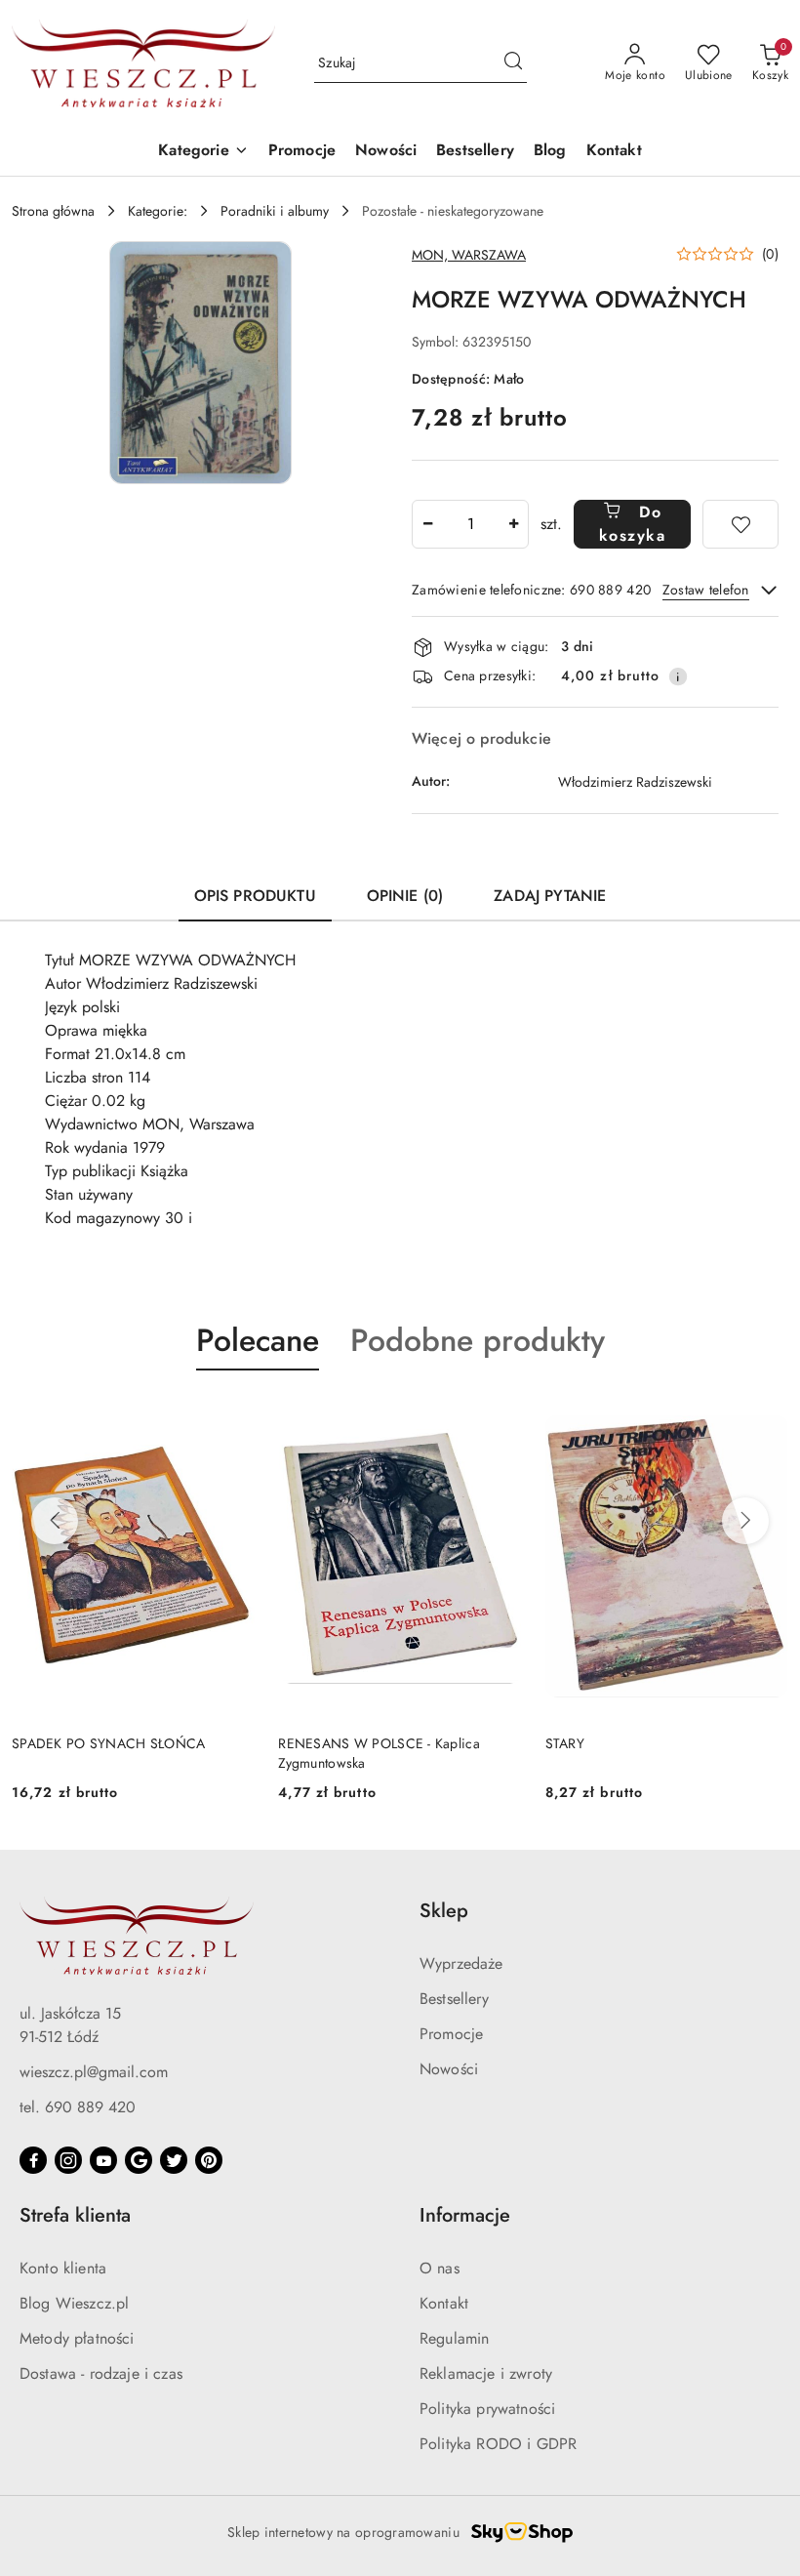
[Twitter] (174, 2160)
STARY (565, 1743)
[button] (203, 152)
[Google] (139, 2160)
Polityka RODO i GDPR (498, 2444)
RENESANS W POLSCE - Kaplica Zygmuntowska (379, 1753)
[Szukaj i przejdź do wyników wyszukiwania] (513, 63)
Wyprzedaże (461, 1963)
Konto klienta (63, 2268)
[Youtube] (103, 2160)
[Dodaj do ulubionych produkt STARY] (766, 1416)
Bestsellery (454, 1999)
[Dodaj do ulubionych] (740, 524)
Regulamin (454, 2338)
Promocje (451, 2034)
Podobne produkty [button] (478, 1340)
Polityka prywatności (487, 2409)
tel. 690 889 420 (78, 2107)
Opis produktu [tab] (255, 896)
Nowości (449, 2069)
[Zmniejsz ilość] (427, 524)
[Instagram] (68, 2160)
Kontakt (444, 2303)
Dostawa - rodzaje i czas (101, 2373)
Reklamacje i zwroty (486, 2373)
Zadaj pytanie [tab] (550, 896)
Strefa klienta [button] (75, 2215)
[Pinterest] (209, 2160)
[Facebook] (33, 2160)
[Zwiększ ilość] (513, 524)
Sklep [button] (444, 1911)
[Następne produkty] (745, 1521)
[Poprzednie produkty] (55, 1521)
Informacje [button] (465, 2215)
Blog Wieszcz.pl (74, 2303)
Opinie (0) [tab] (405, 896)
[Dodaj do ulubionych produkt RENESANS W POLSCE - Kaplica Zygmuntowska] (500, 1416)
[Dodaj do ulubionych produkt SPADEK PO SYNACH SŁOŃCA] (232, 1416)
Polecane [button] (258, 1340)
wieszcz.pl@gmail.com (94, 2072)
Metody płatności (77, 2338)
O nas (440, 2268)
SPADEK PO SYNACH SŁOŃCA (108, 1743)
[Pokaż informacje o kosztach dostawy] (678, 676)
